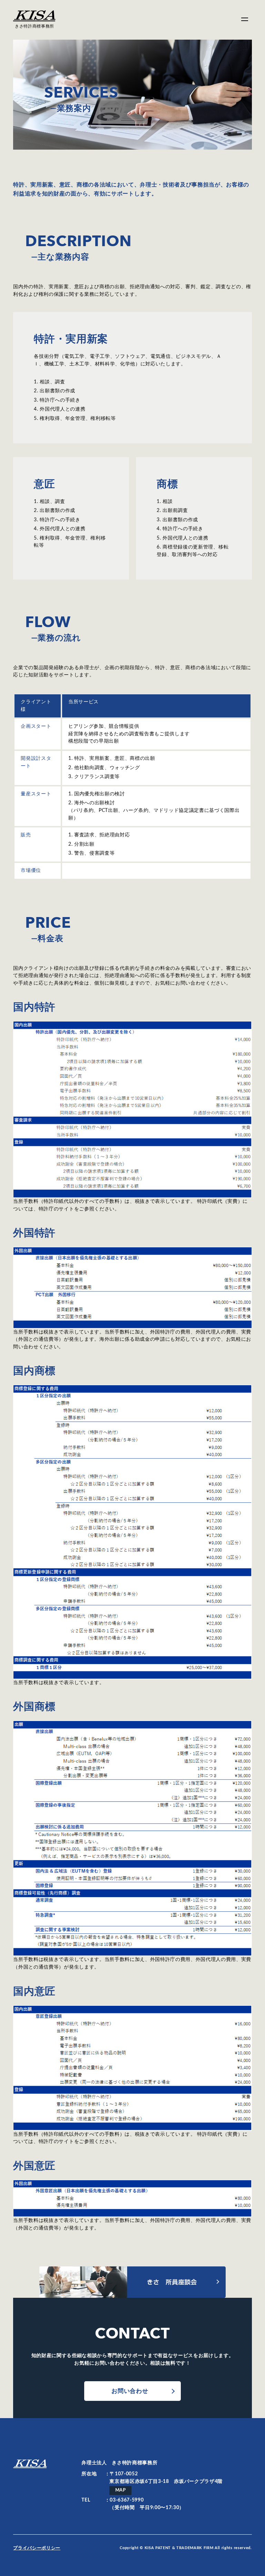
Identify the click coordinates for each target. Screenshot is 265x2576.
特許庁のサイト (56, 1209)
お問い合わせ (130, 2391)
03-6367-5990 (127, 2500)
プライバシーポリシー (37, 2548)
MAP (121, 2490)
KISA (30, 2466)
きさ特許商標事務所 (35, 26)
